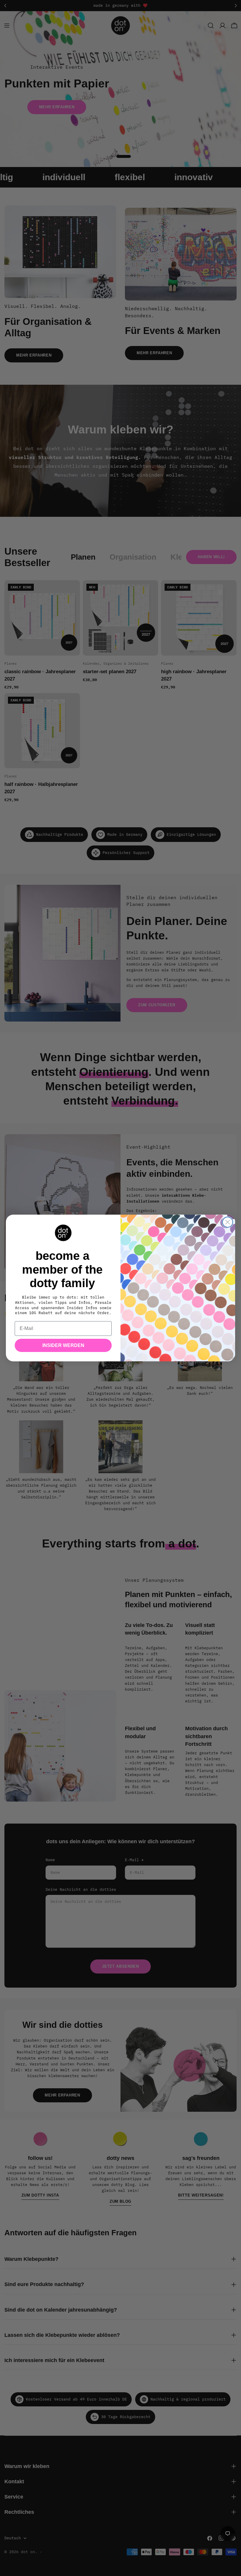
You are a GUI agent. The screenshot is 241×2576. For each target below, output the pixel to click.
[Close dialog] (228, 1222)
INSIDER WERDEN (63, 1345)
